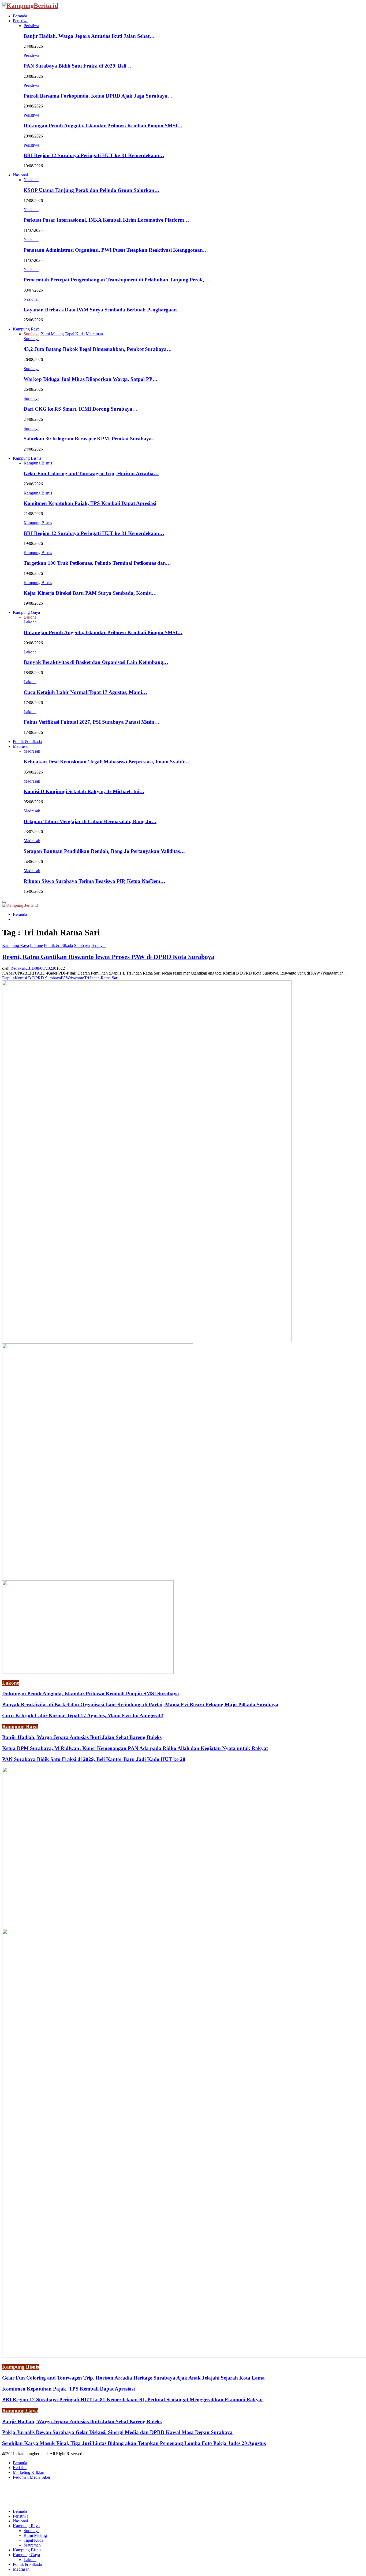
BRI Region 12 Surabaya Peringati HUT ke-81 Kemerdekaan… (94, 155)
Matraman (32, 2545)
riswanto (77, 978)
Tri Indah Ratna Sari (101, 978)
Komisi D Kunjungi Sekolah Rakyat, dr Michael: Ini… (84, 791)
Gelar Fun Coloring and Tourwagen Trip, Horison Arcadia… (91, 473)
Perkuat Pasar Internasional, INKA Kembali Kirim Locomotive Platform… (106, 220)
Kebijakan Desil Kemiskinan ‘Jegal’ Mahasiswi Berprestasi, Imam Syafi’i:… (107, 762)
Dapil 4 (8, 978)
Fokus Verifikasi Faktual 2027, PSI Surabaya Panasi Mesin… (91, 722)
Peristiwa (21, 21)
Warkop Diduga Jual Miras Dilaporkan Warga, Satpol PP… (91, 379)
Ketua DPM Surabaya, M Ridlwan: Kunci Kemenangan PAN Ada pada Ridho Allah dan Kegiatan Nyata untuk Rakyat (135, 1748)
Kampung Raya (26, 329)
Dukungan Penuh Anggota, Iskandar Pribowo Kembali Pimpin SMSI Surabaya (91, 1694)
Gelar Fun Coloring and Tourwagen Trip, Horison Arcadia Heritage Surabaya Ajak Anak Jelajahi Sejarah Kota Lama (133, 2378)
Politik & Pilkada (27, 741)
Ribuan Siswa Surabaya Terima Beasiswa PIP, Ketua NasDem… (94, 881)
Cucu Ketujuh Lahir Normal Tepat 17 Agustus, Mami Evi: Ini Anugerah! (83, 1716)
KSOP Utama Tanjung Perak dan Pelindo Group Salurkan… (91, 190)
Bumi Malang (35, 2535)
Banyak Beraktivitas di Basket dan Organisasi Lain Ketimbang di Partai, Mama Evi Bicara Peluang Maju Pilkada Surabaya (140, 1705)
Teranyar (98, 945)
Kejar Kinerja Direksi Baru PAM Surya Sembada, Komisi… (90, 593)
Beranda (20, 16)
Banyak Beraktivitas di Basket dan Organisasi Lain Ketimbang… (96, 662)
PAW (65, 978)
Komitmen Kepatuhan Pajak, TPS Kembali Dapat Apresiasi (90, 503)
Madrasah (21, 746)
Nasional (20, 175)
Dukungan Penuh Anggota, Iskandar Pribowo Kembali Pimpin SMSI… (103, 126)
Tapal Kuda (33, 2540)
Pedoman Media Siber (32, 2477)
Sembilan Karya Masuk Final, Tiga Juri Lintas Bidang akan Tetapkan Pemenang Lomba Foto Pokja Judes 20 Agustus (134, 2443)
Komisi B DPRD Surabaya (38, 978)
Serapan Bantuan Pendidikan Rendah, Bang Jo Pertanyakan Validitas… (104, 851)
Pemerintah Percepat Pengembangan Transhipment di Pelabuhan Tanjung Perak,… (116, 280)
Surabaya (31, 339)
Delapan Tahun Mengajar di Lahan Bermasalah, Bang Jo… (90, 821)
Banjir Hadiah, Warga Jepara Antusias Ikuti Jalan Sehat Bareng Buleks (82, 1737)
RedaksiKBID (23, 968)
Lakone (30, 622)
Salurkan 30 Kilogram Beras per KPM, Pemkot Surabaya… (90, 439)
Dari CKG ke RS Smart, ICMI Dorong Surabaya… (81, 409)
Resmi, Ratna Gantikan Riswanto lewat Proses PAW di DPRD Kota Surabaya (108, 957)
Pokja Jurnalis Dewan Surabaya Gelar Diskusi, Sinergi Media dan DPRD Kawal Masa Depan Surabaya (117, 2432)
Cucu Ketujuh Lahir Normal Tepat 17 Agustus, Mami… (85, 692)
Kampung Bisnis (27, 458)
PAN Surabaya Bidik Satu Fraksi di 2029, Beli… (77, 66)
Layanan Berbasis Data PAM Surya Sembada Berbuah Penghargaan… (103, 310)
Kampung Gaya (26, 612)
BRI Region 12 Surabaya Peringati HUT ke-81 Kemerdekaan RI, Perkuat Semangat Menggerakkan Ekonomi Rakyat (132, 2400)
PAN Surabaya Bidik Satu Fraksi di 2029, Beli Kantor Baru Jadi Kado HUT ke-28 (94, 1759)
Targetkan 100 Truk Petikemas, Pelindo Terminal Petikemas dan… (97, 563)
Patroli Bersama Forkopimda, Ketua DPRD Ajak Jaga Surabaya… (98, 96)
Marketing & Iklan (29, 2472)
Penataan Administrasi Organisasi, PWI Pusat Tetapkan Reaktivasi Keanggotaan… (116, 250)
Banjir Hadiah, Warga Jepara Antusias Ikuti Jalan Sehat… (89, 36)
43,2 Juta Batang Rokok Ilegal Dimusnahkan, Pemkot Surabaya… (98, 349)
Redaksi (20, 2468)
